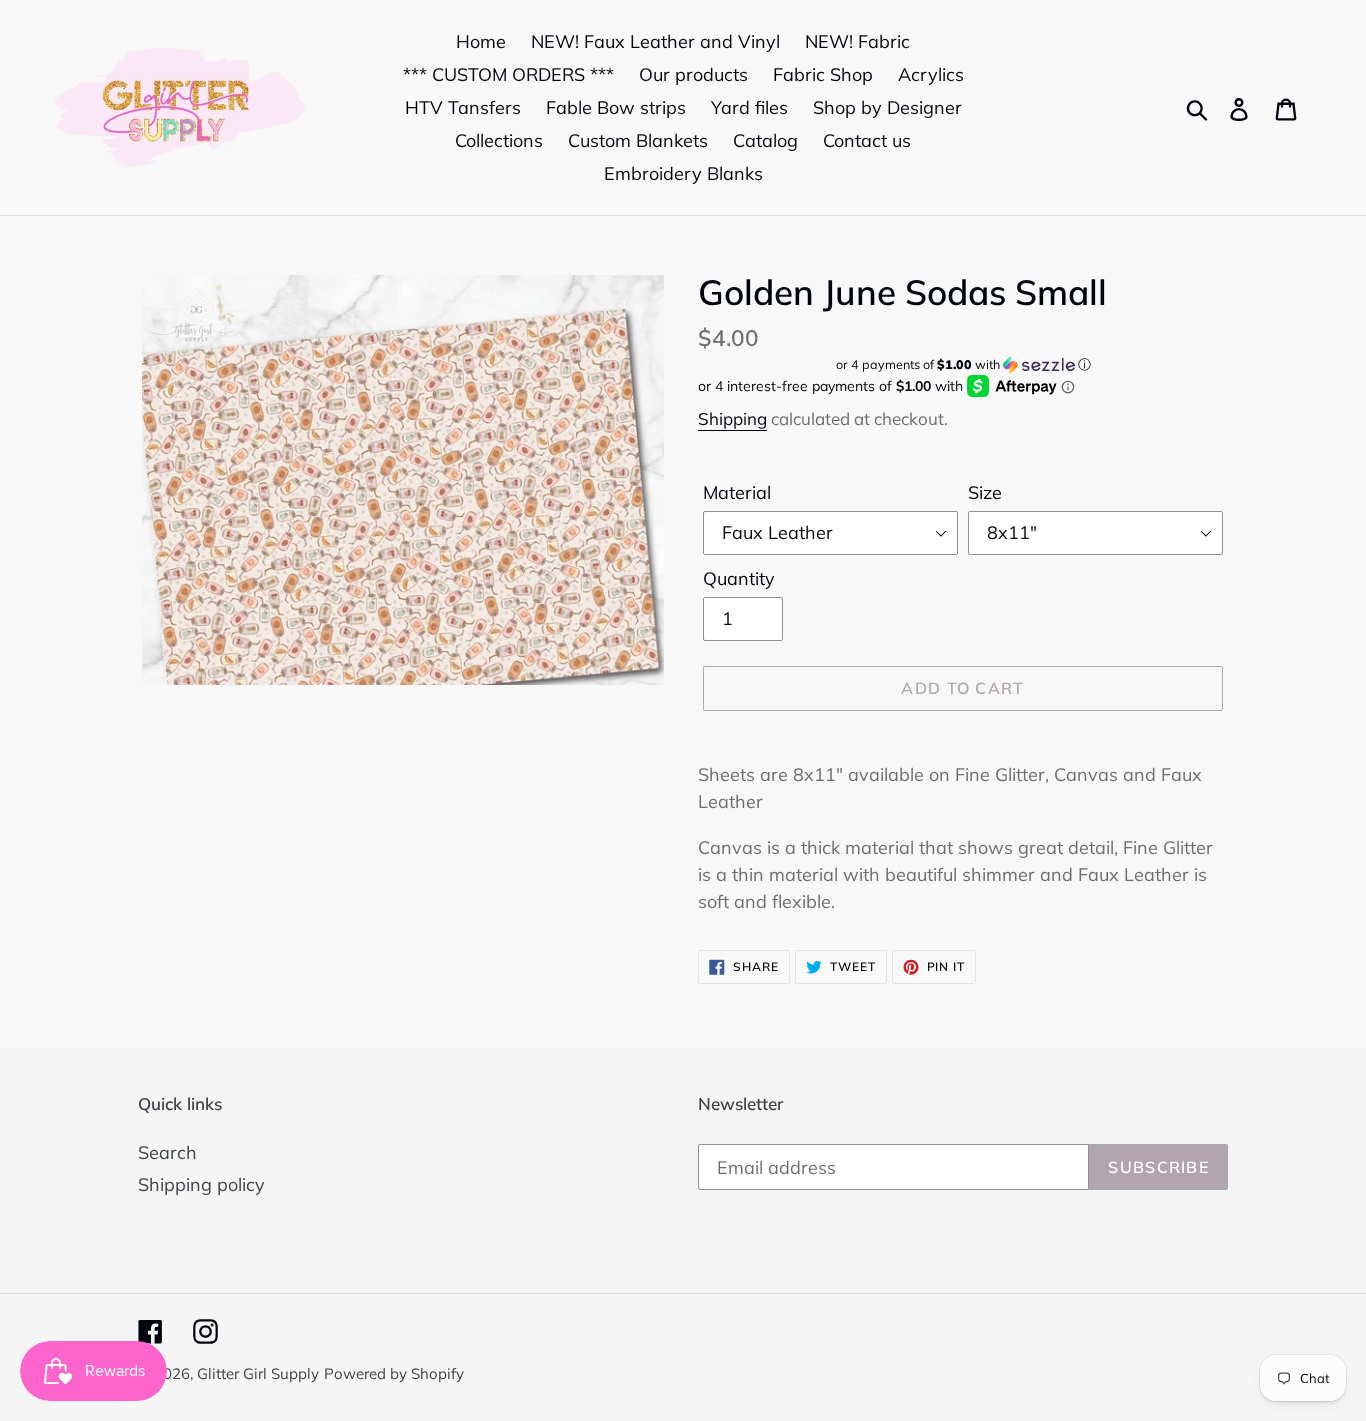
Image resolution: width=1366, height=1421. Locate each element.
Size (985, 492)
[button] (963, 364)
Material (737, 492)
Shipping (732, 418)
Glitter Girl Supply (258, 1373)
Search (167, 1152)
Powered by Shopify (394, 1373)
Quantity (739, 578)
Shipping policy (201, 1184)
